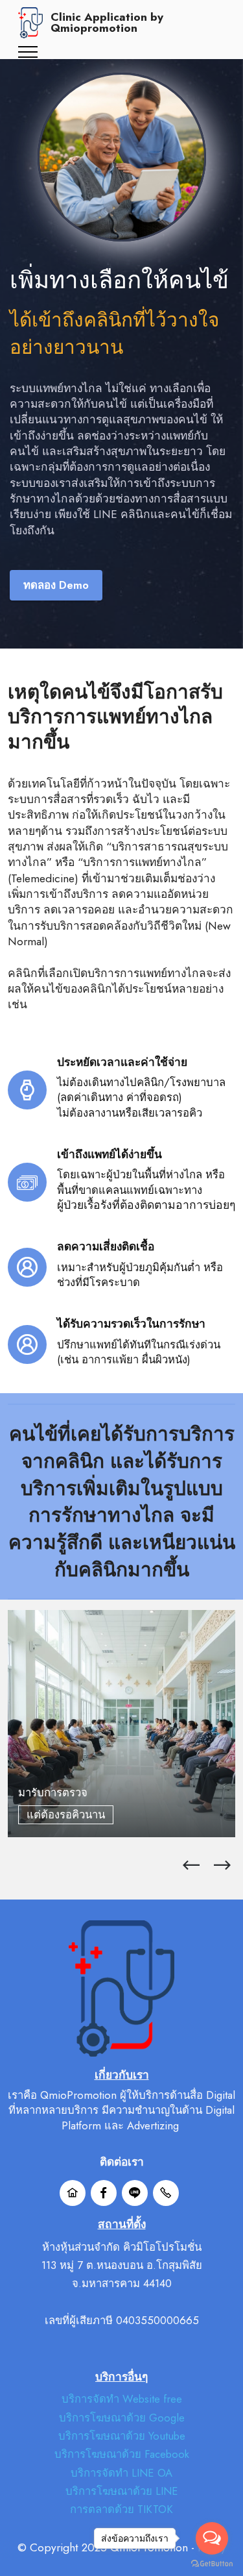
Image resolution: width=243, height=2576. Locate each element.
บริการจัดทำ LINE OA (121, 2473)
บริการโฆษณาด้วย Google (122, 2418)
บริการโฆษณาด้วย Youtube (122, 2436)
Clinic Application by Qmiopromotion (107, 23)
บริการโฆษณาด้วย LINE (122, 2491)
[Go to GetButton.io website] (212, 2563)
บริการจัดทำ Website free (122, 2399)
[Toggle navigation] (28, 52)
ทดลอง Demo (56, 585)
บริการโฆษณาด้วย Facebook (122, 2454)
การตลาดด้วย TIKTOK (121, 2509)
